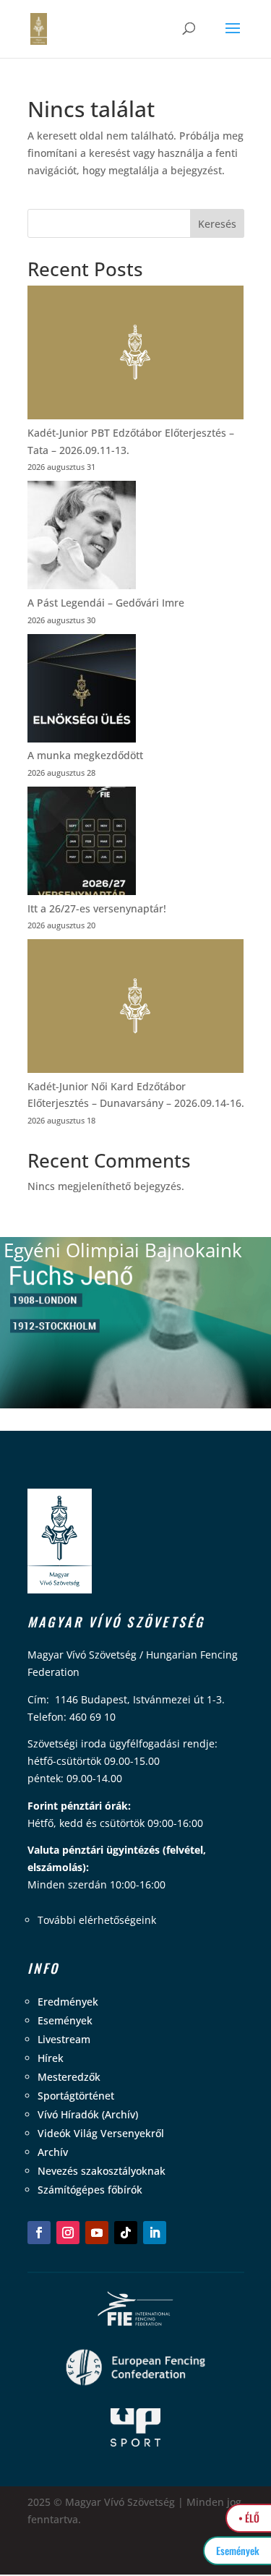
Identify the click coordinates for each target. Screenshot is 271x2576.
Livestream (64, 2039)
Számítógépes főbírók (90, 2190)
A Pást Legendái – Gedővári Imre (106, 603)
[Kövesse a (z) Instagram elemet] (68, 2233)
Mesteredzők (69, 2077)
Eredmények (68, 2002)
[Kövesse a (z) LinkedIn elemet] (155, 2233)
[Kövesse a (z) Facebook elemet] (39, 2233)
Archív (53, 2152)
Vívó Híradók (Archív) (88, 2114)
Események (65, 2020)
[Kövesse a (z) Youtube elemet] (97, 2233)
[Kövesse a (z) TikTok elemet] (126, 2233)
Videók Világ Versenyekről (101, 2133)
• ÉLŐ (249, 2518)
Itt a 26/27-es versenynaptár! (97, 908)
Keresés (217, 224)
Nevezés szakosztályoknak (102, 2171)
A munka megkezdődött (85, 755)
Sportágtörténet (76, 2096)
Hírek (51, 2058)
